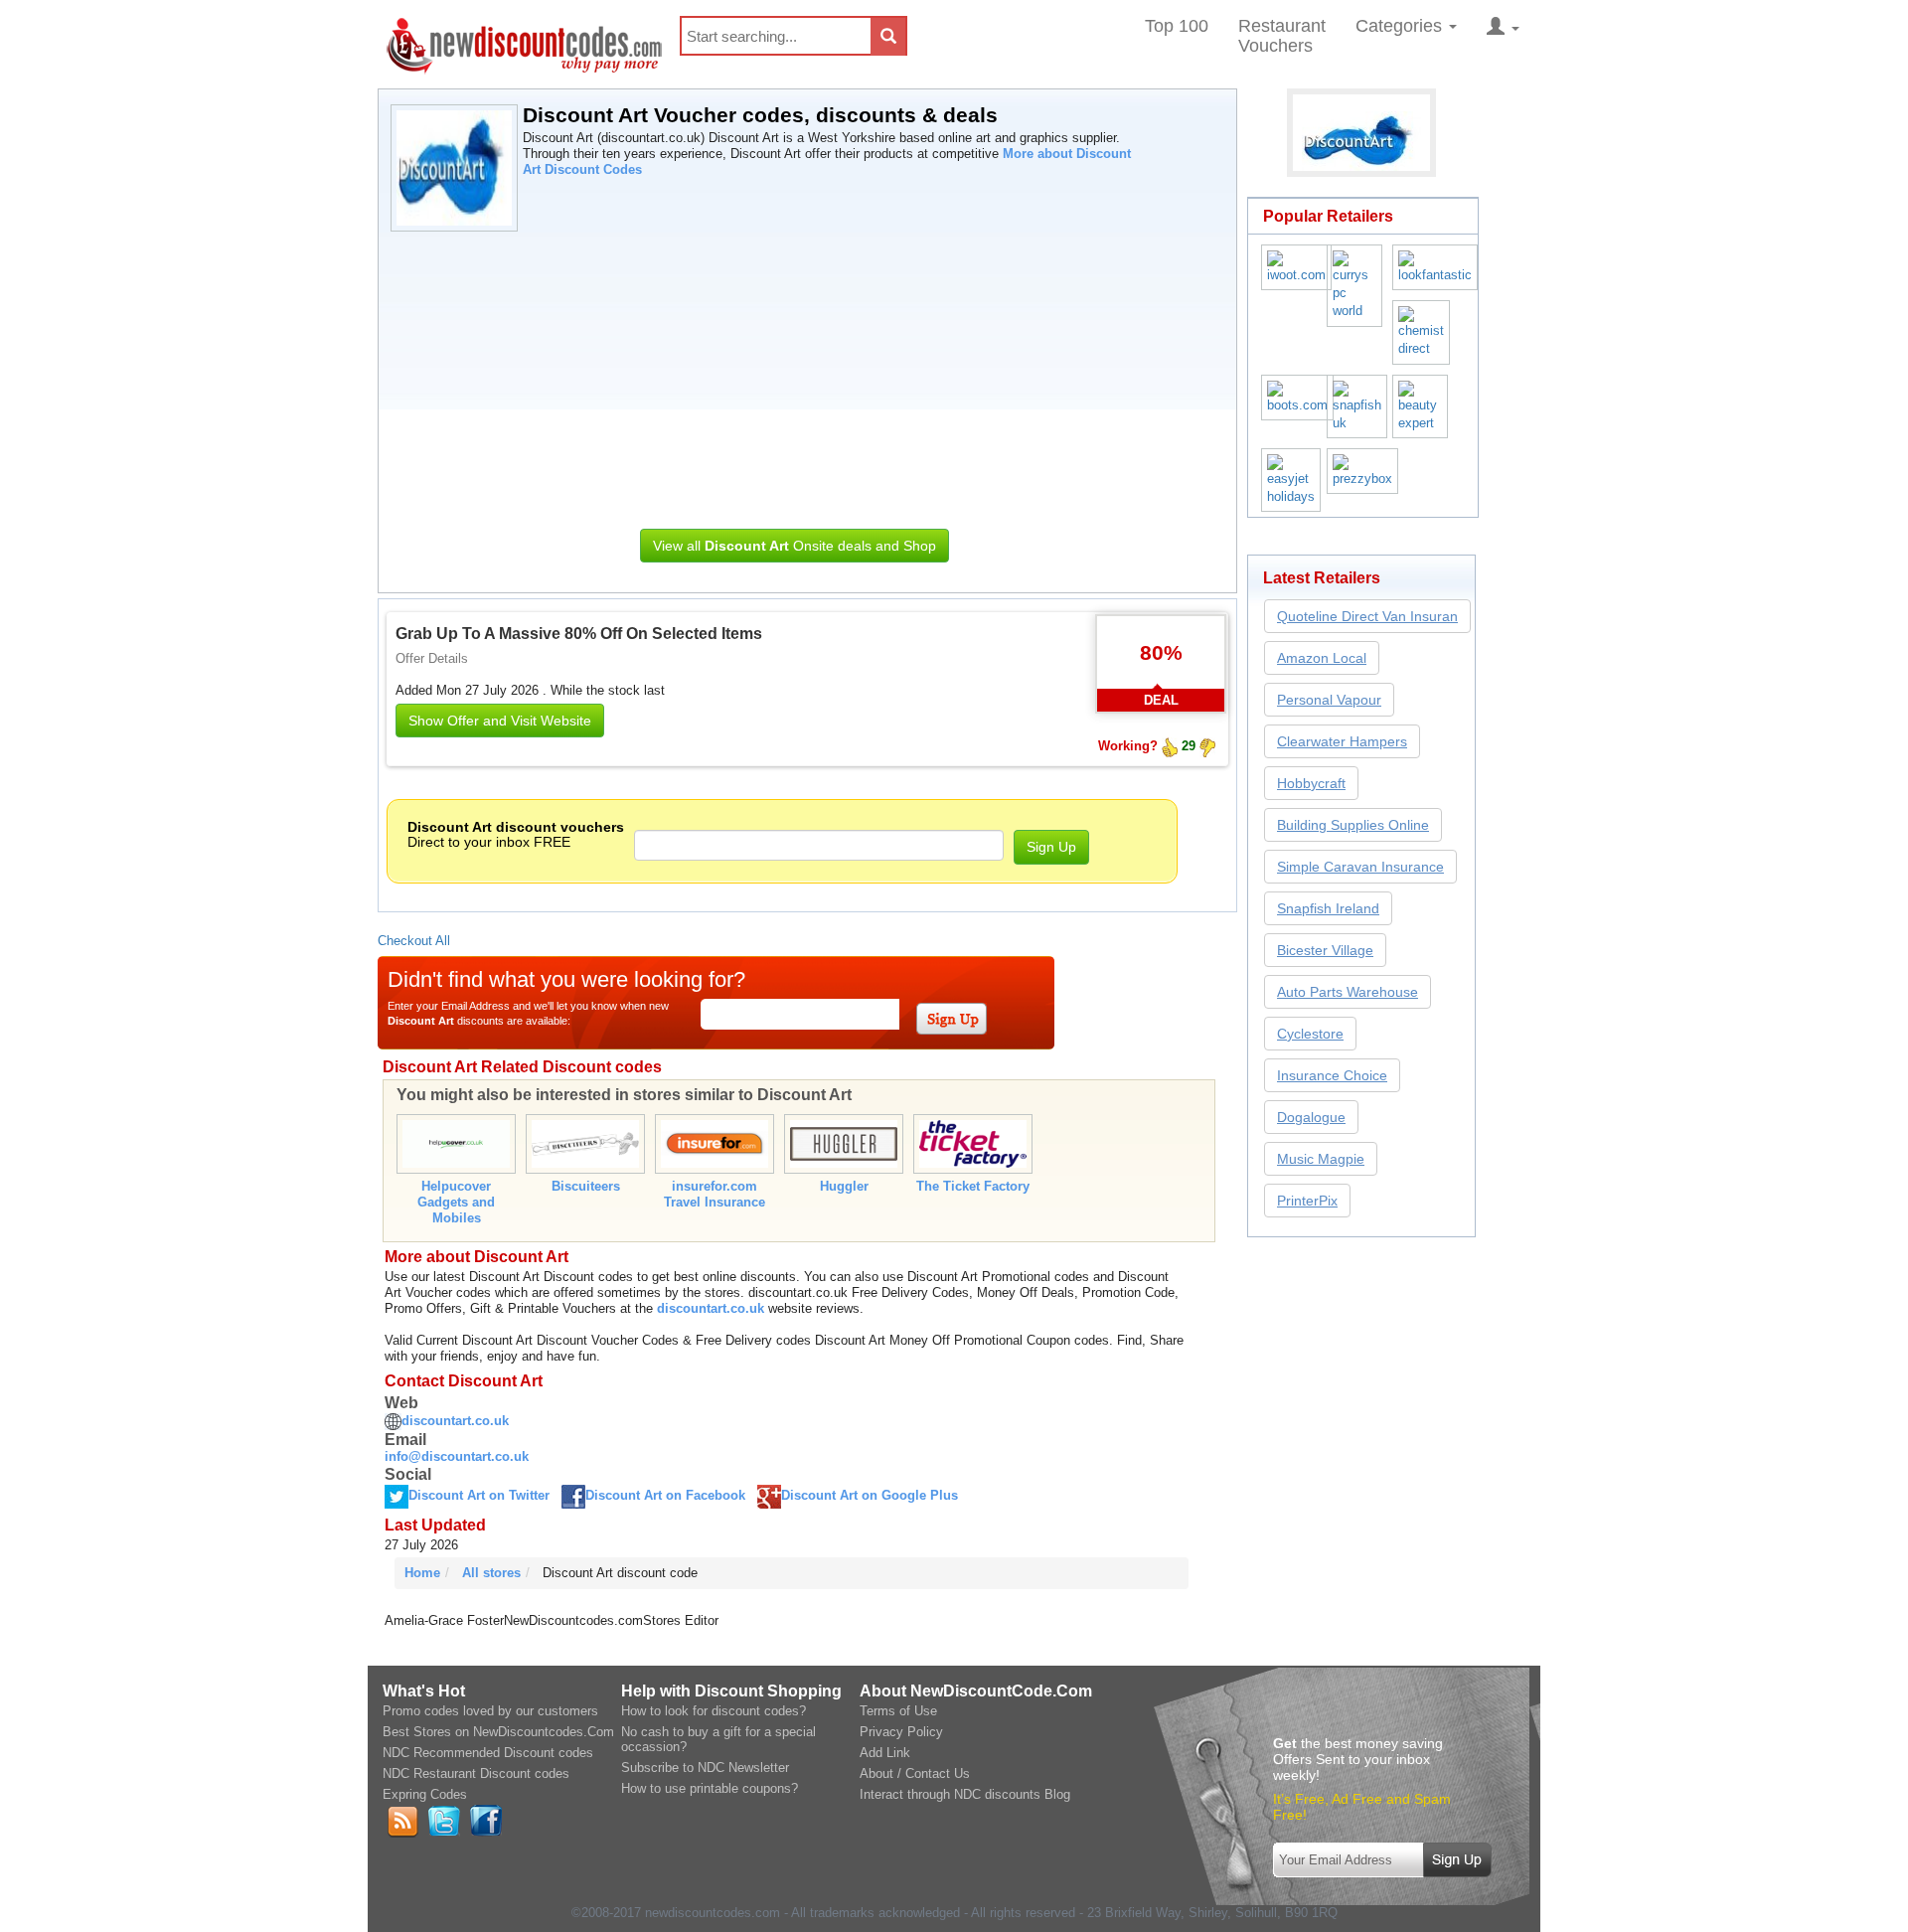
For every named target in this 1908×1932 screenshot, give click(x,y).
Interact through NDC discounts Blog (965, 1794)
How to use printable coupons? (710, 1788)
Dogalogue (1311, 1117)
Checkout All (414, 941)
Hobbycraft (1311, 783)
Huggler (844, 1186)
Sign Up (1051, 847)
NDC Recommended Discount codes (488, 1753)
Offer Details (432, 658)
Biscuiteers (586, 1186)
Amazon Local (1322, 658)
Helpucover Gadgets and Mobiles (456, 1202)
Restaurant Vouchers (1282, 36)
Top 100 (1177, 26)
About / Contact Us (915, 1773)
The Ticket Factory (973, 1186)
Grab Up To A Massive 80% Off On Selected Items (579, 634)
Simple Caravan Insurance (1360, 867)
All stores (491, 1573)
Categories (1401, 26)
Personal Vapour (1329, 700)
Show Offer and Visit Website (500, 721)
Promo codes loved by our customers (490, 1711)
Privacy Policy (901, 1732)
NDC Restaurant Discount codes (476, 1773)
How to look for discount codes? (714, 1711)
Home (422, 1573)
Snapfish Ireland (1328, 908)
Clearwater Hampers (1342, 741)
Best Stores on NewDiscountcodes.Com (498, 1732)
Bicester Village (1325, 950)
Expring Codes (425, 1794)
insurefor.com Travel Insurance (715, 1194)
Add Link (885, 1753)
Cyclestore (1310, 1034)
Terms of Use (898, 1711)
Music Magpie (1321, 1159)
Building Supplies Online (1353, 825)
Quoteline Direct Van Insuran (1367, 616)
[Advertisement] (795, 375)
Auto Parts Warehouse (1348, 992)
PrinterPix (1307, 1201)
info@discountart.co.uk (457, 1456)
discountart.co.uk (711, 1308)
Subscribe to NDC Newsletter (705, 1768)
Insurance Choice (1332, 1075)
